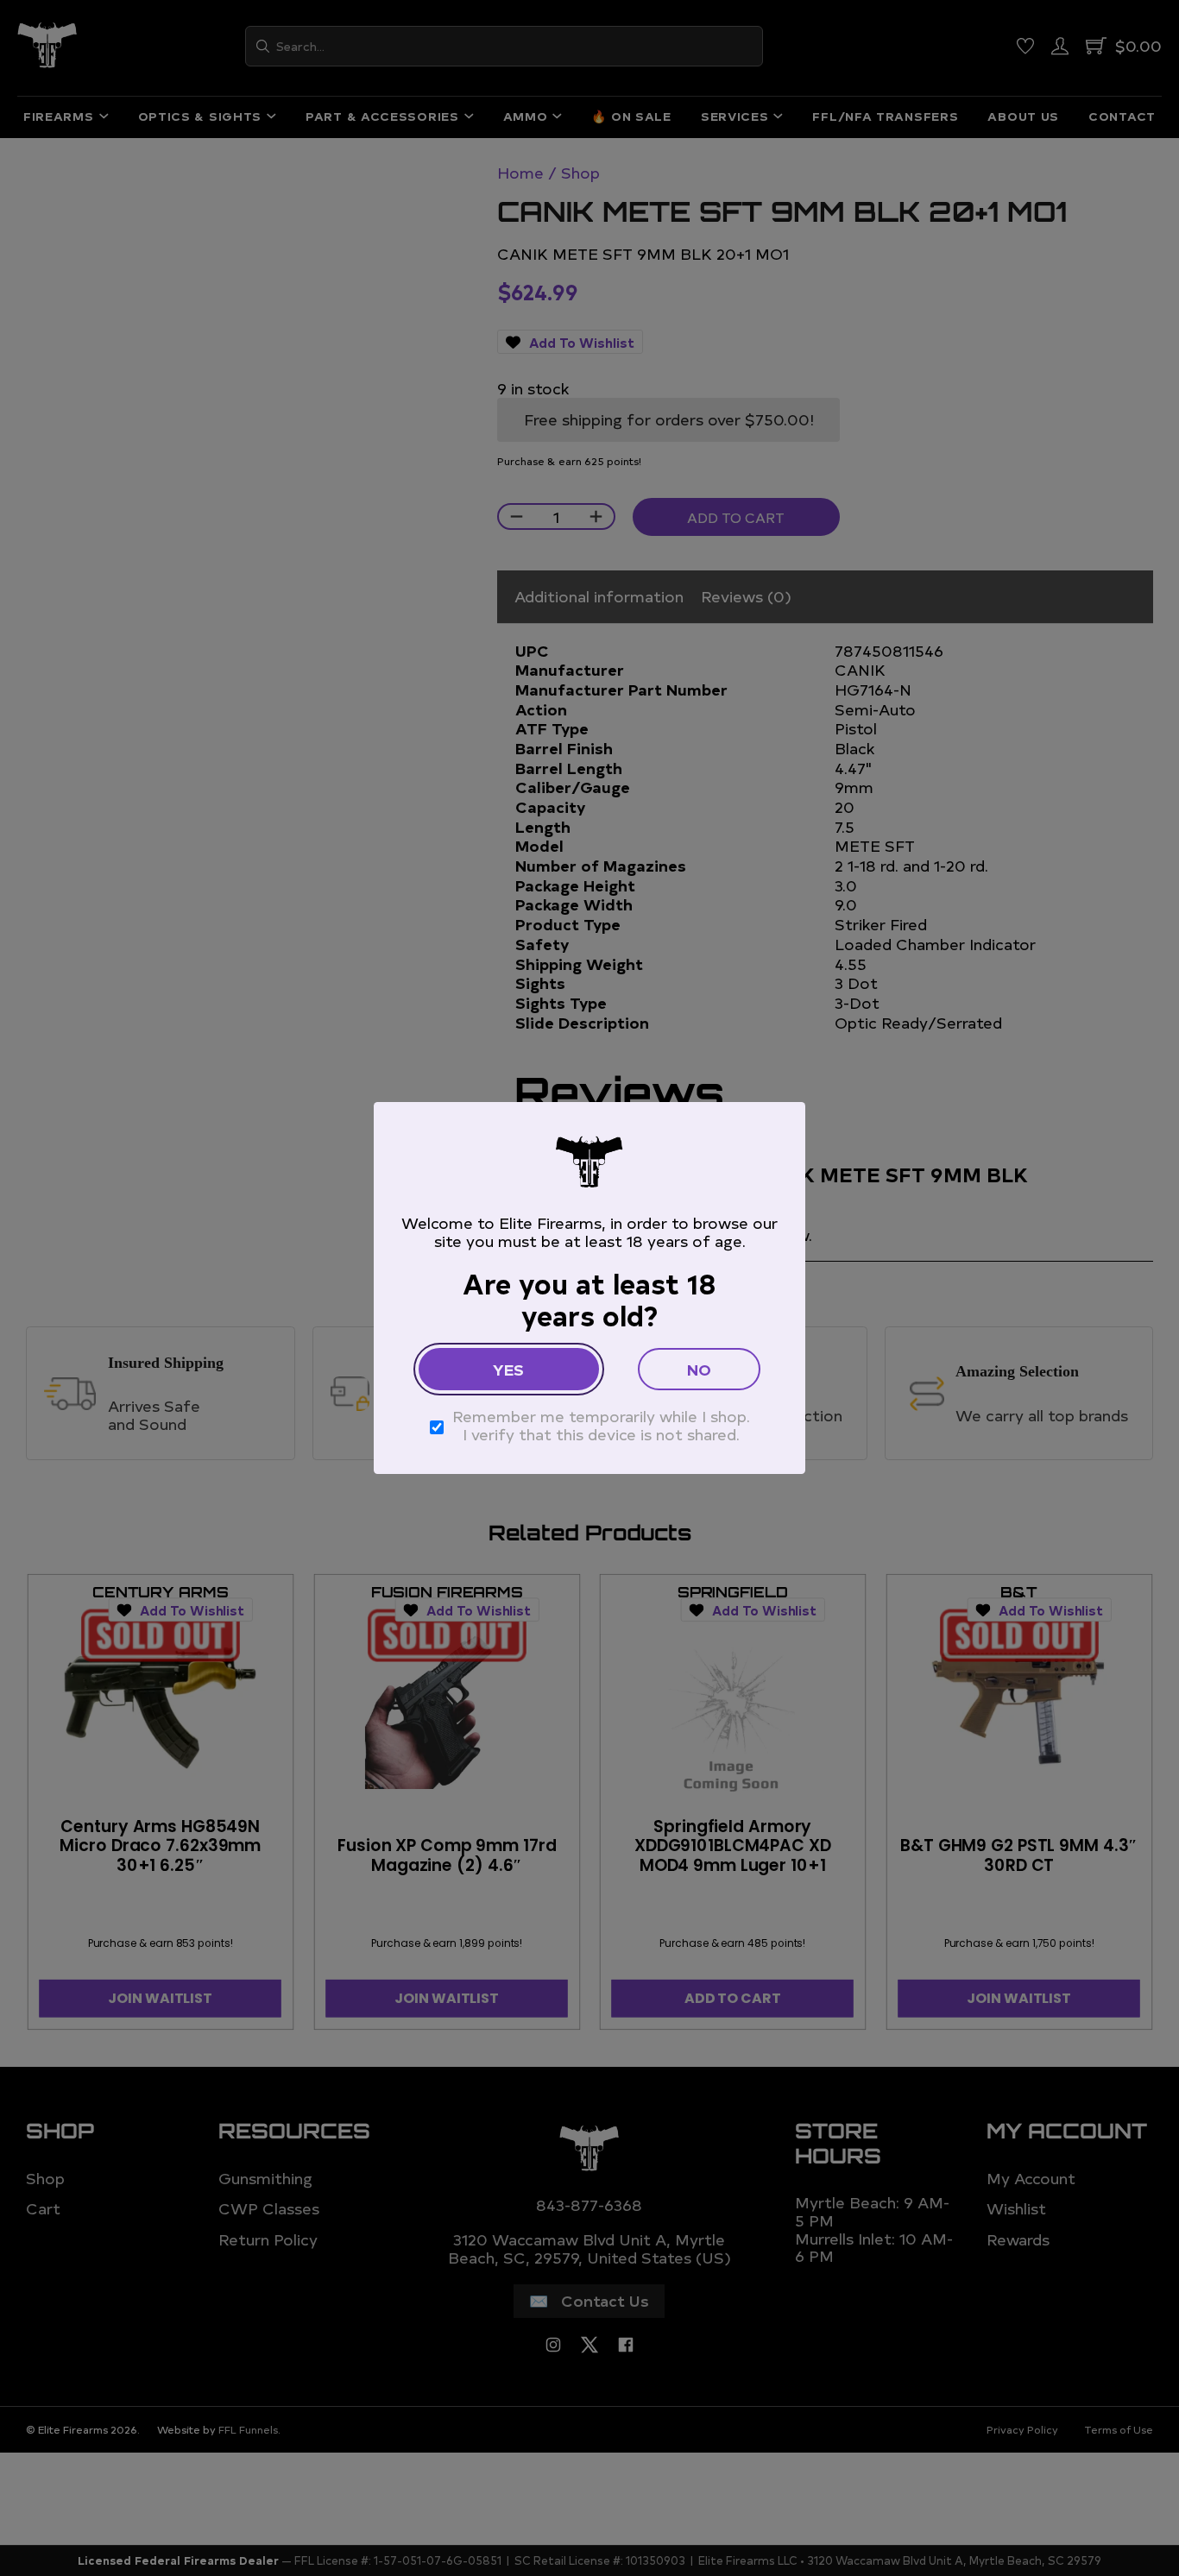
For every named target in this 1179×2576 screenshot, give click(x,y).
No (699, 1369)
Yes (508, 1369)
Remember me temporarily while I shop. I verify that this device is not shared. (601, 1425)
